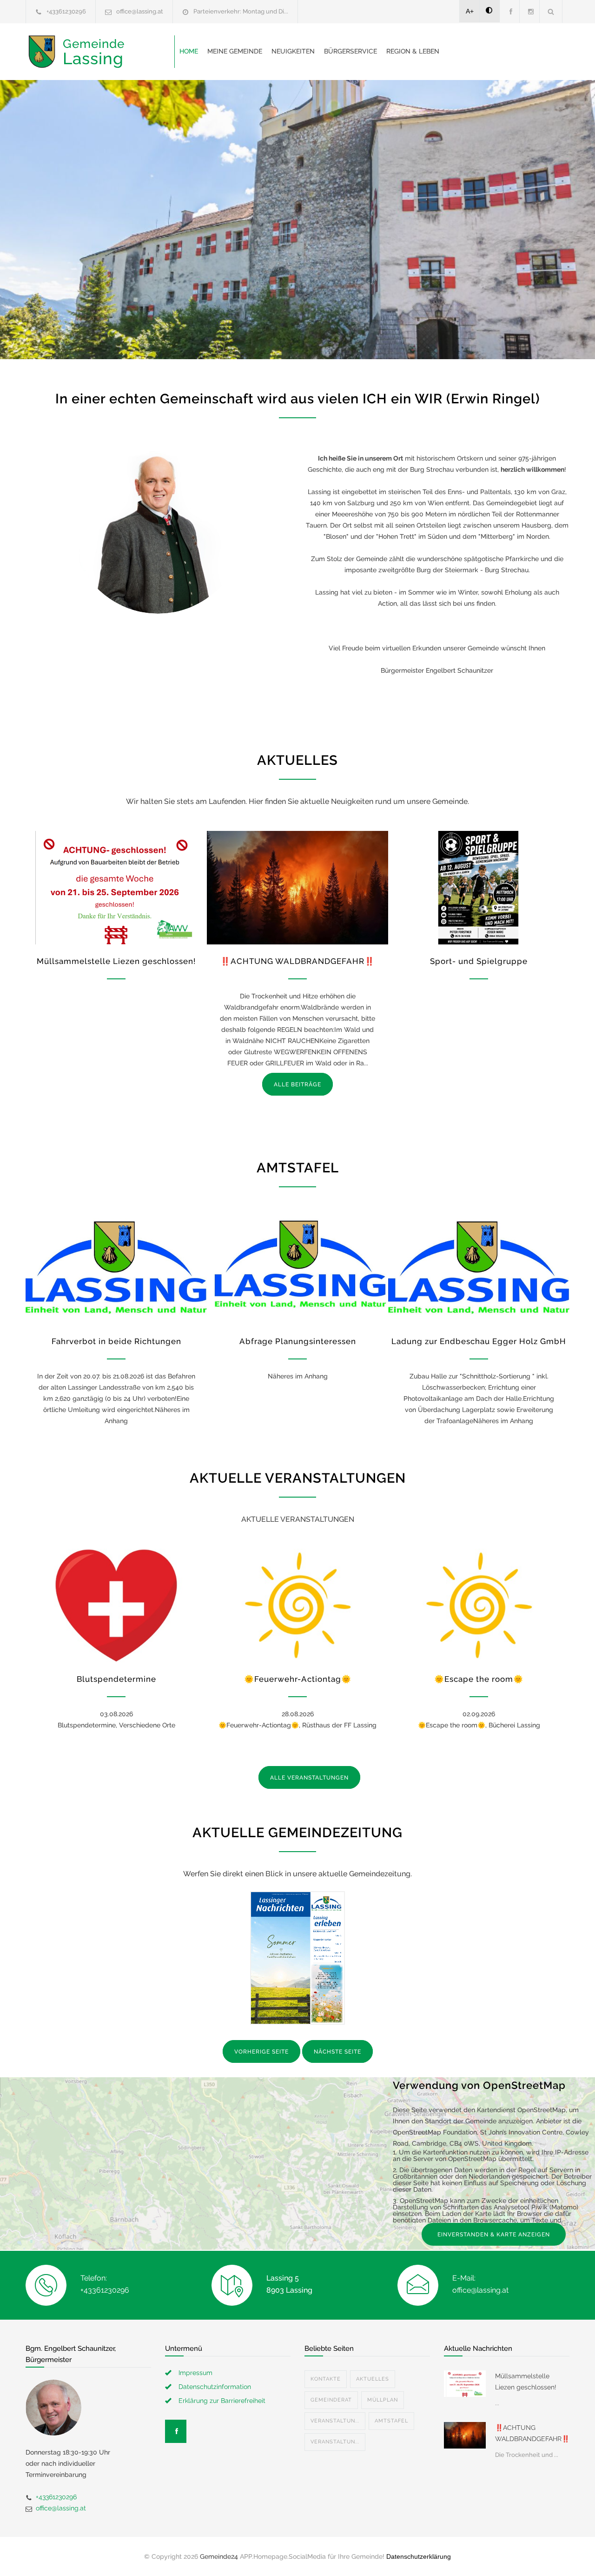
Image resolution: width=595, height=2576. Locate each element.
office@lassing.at (140, 11)
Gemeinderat (331, 2400)
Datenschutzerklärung (419, 2556)
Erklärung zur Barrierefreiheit (222, 2401)
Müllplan (383, 2400)
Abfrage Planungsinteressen (298, 1341)
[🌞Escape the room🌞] (479, 1606)
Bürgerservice (350, 51)
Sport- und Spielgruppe (479, 961)
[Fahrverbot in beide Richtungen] (116, 1267)
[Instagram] (529, 11)
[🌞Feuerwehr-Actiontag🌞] (297, 1606)
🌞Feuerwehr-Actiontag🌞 (298, 1679)
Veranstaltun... (335, 2421)
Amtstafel (391, 2421)
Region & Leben (413, 51)
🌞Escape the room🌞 (479, 1679)
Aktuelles (373, 2379)
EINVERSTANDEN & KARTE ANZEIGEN (494, 2235)
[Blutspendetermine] (116, 1606)
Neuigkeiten (293, 51)
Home (189, 51)
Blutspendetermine (116, 1679)
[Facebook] (509, 11)
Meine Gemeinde (235, 51)
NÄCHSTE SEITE (337, 2052)
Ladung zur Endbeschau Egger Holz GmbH (479, 1341)
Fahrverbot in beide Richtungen (116, 1341)
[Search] (551, 11)
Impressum (195, 2373)
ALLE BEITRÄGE (297, 1084)
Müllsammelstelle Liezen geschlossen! (116, 961)
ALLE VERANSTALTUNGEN (309, 1778)
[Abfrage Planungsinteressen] (297, 1267)
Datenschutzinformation (215, 2387)
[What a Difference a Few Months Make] (465, 2383)
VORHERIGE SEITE (261, 2052)
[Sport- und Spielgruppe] (479, 888)
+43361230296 (66, 11)
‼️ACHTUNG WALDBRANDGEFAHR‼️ (297, 961)
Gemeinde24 (219, 2556)
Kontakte (326, 2379)
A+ (470, 11)
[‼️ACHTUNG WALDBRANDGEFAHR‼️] (297, 888)
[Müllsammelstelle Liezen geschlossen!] (116, 888)
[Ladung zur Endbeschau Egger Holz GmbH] (479, 1267)
